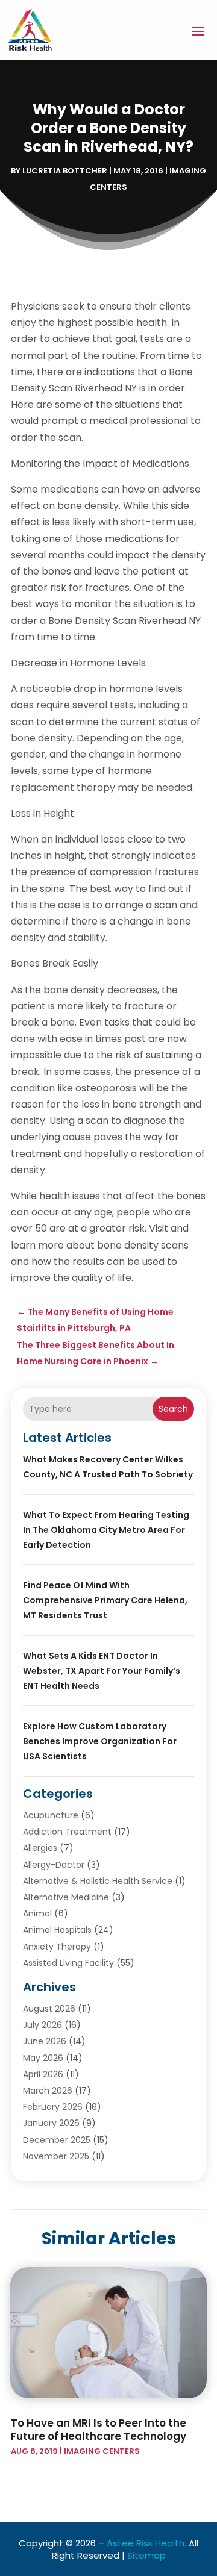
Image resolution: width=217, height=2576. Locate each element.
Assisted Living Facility (68, 1963)
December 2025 (57, 2140)
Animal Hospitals (57, 1930)
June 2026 (45, 2041)
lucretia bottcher (65, 171)
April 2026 (43, 2074)
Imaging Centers (102, 2451)
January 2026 (51, 2123)
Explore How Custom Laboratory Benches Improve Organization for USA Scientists (100, 1741)
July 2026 (42, 2025)
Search (173, 1409)
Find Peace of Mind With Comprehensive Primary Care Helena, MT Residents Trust (105, 1600)
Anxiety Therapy (57, 1947)
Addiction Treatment (67, 1832)
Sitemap (146, 2555)
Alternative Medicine (66, 1897)
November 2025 (56, 2156)
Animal (37, 1913)
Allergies (40, 1848)
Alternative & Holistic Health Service (98, 1881)
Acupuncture (51, 1815)
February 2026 (53, 2107)
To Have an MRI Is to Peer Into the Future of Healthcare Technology (99, 2430)
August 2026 (49, 2009)
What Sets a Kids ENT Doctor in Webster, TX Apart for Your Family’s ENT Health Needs (102, 1671)
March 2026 (48, 2091)
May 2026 (43, 2058)
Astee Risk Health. (146, 2543)
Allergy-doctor (54, 1865)
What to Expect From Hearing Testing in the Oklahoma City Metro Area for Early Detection (106, 1530)
